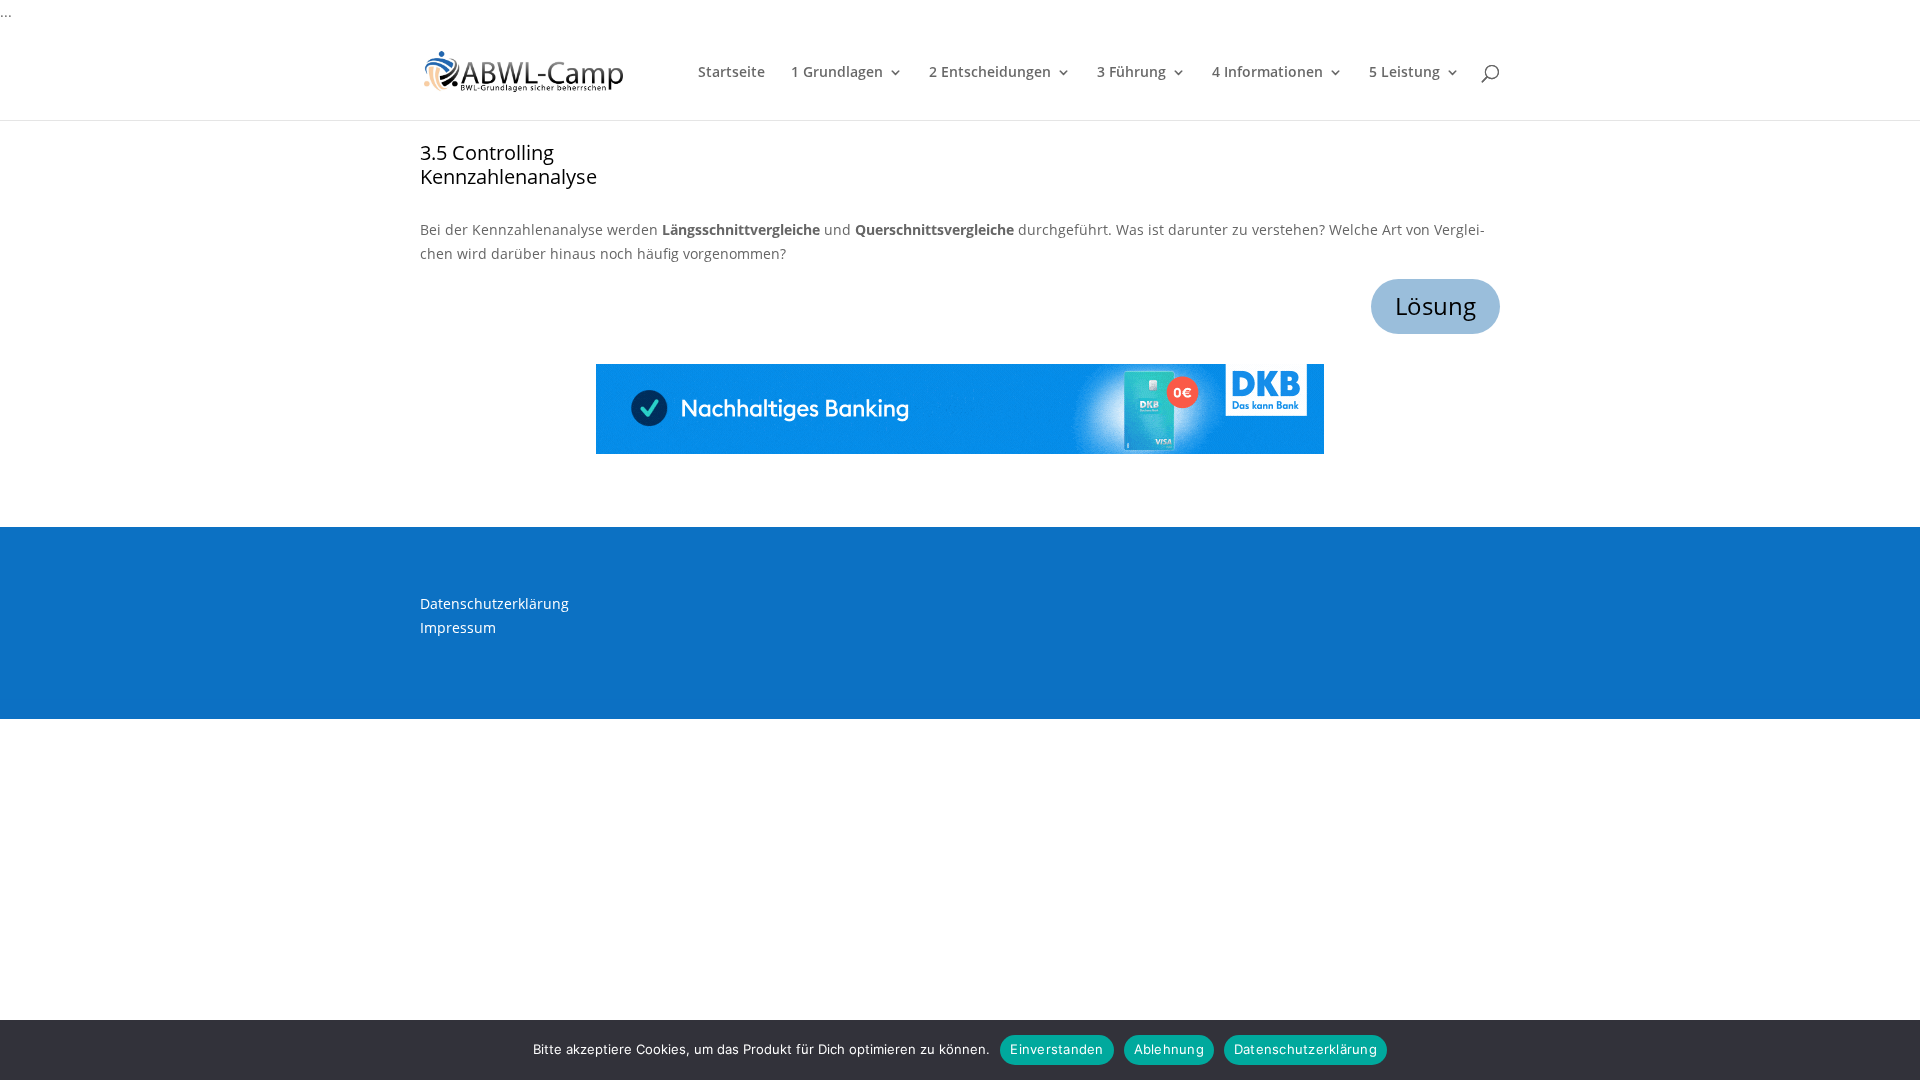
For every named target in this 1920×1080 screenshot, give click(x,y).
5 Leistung (1404, 73)
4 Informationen (1267, 73)
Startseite (731, 73)
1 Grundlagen (837, 73)
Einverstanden (1056, 1049)
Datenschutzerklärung (494, 603)
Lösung (1435, 305)
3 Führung (1131, 73)
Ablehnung (1169, 1049)
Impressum (458, 627)
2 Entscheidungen (990, 73)
